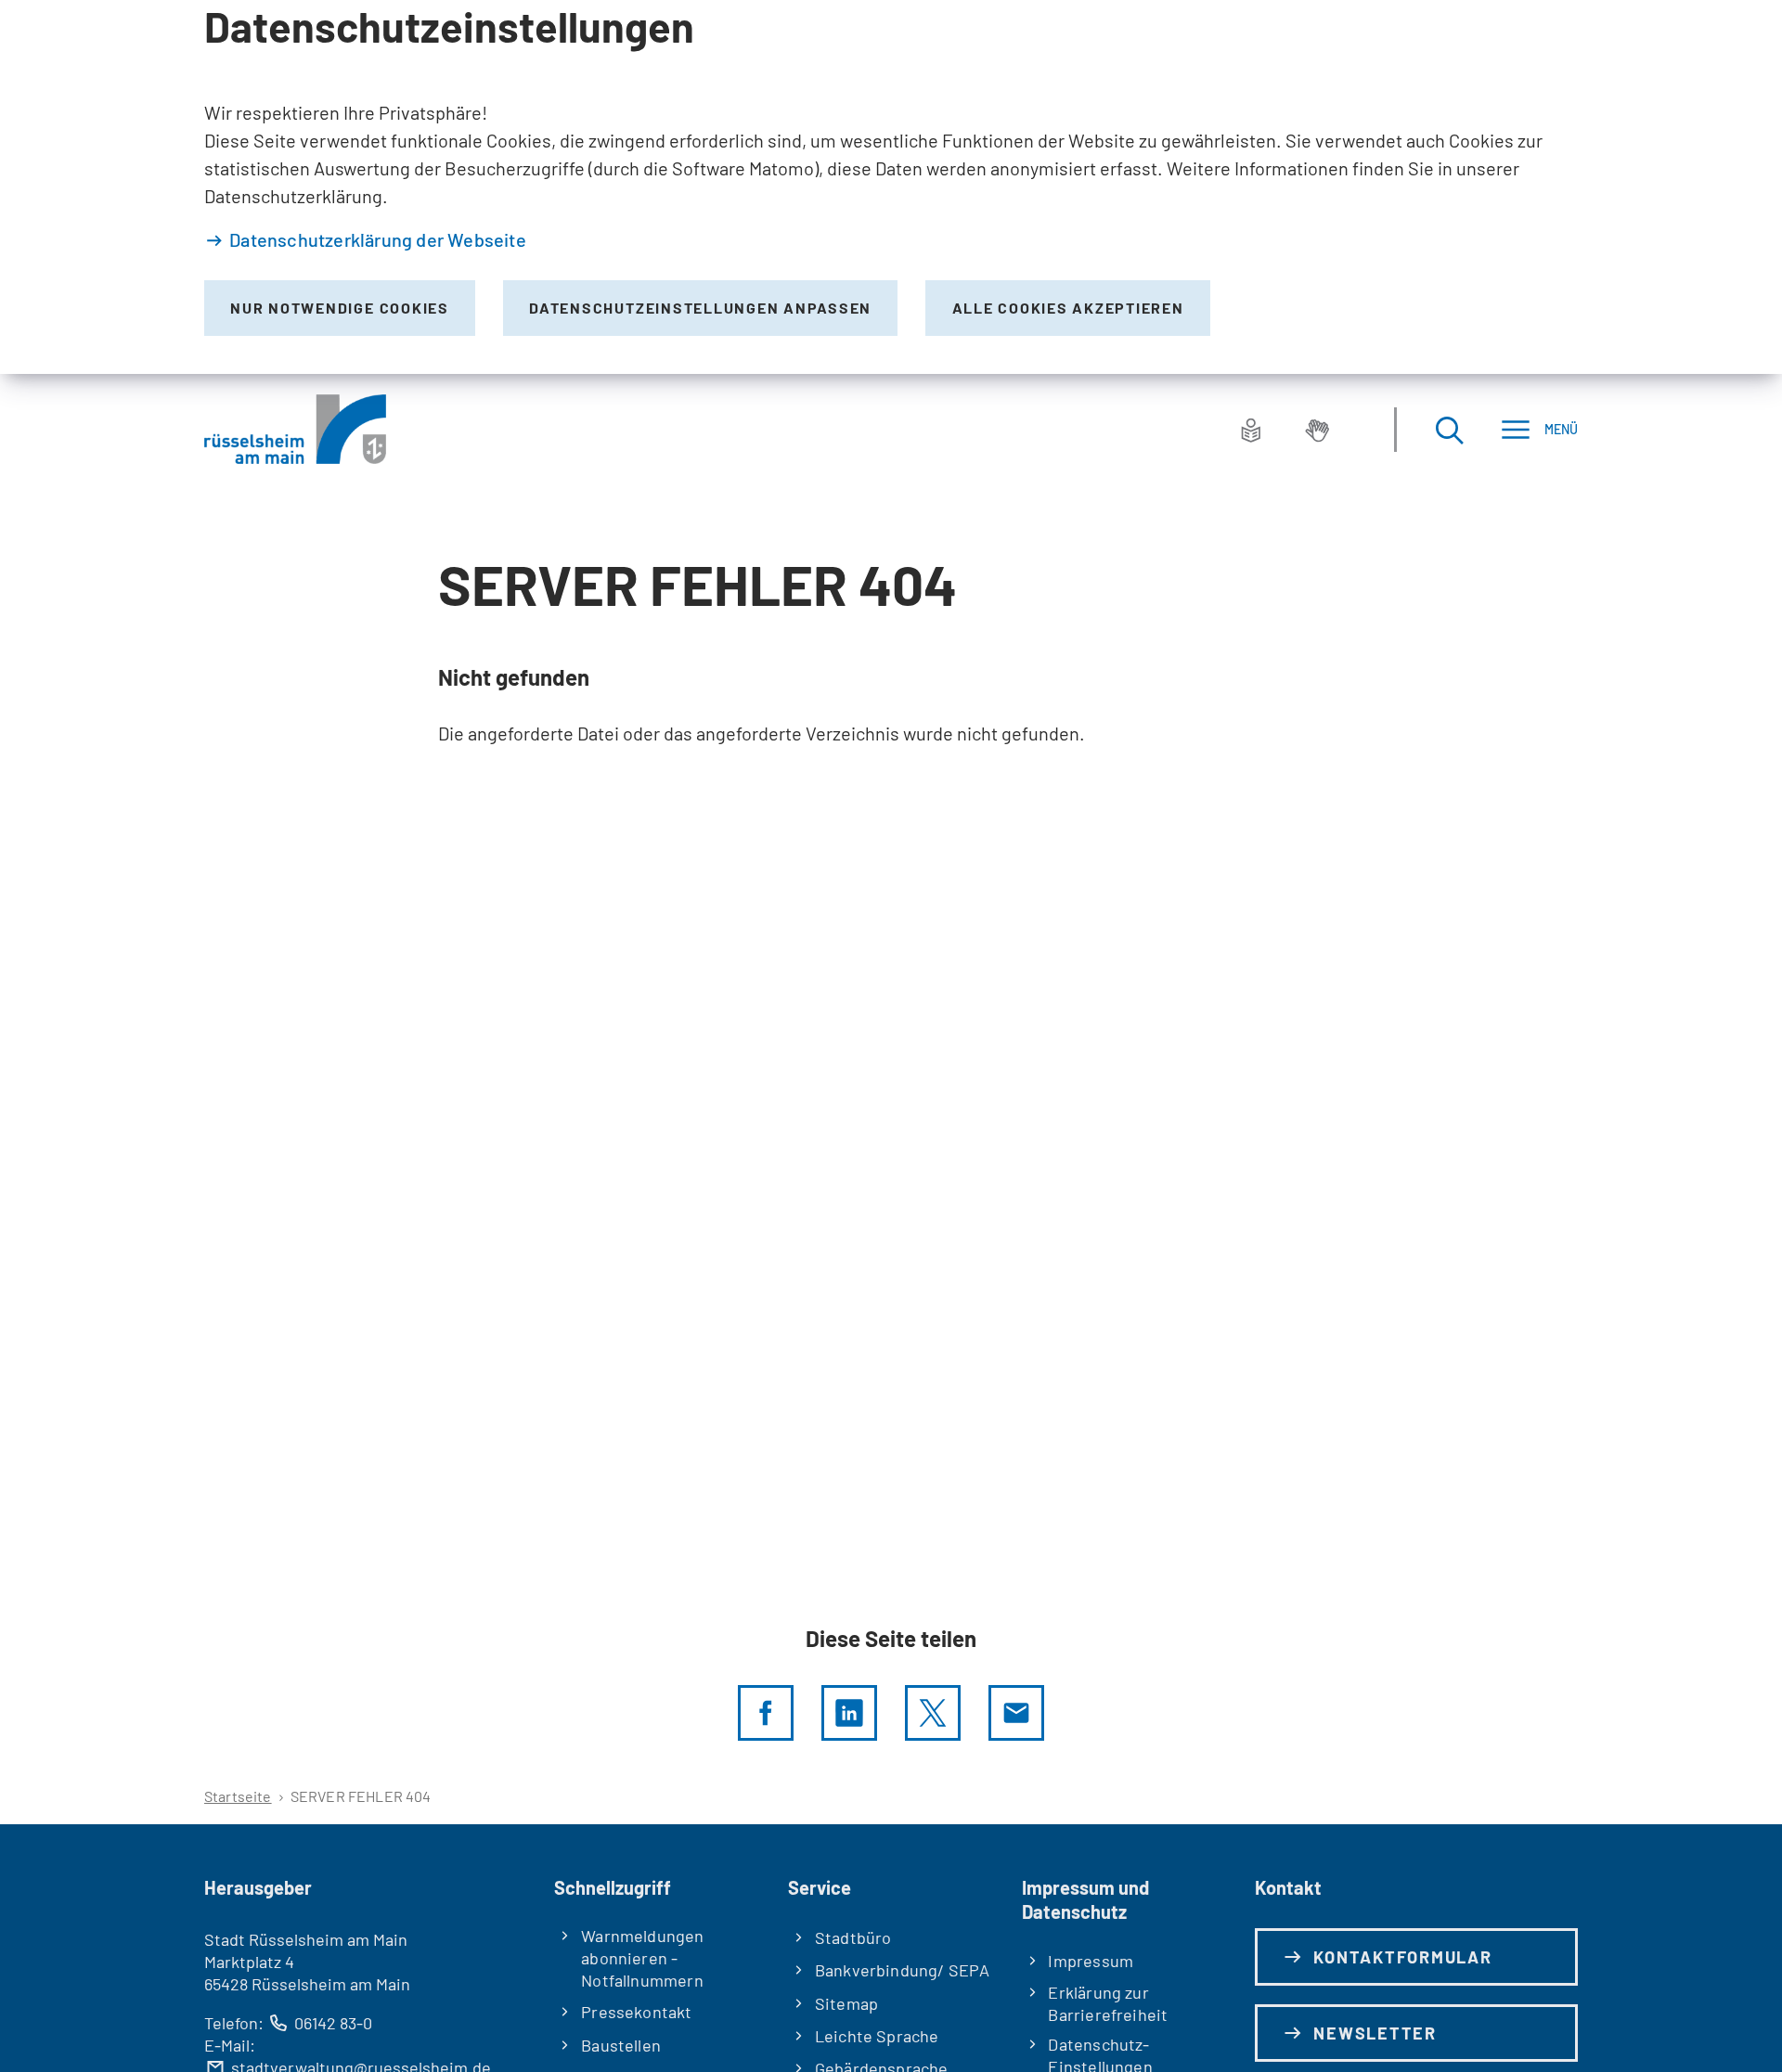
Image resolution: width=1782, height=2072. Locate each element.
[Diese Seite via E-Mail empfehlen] (1016, 1713)
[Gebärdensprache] (1317, 430)
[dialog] (891, 187)
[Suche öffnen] (1449, 429)
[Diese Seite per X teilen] (933, 1713)
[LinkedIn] (849, 1713)
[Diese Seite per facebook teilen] (766, 1713)
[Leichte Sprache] (1251, 430)
